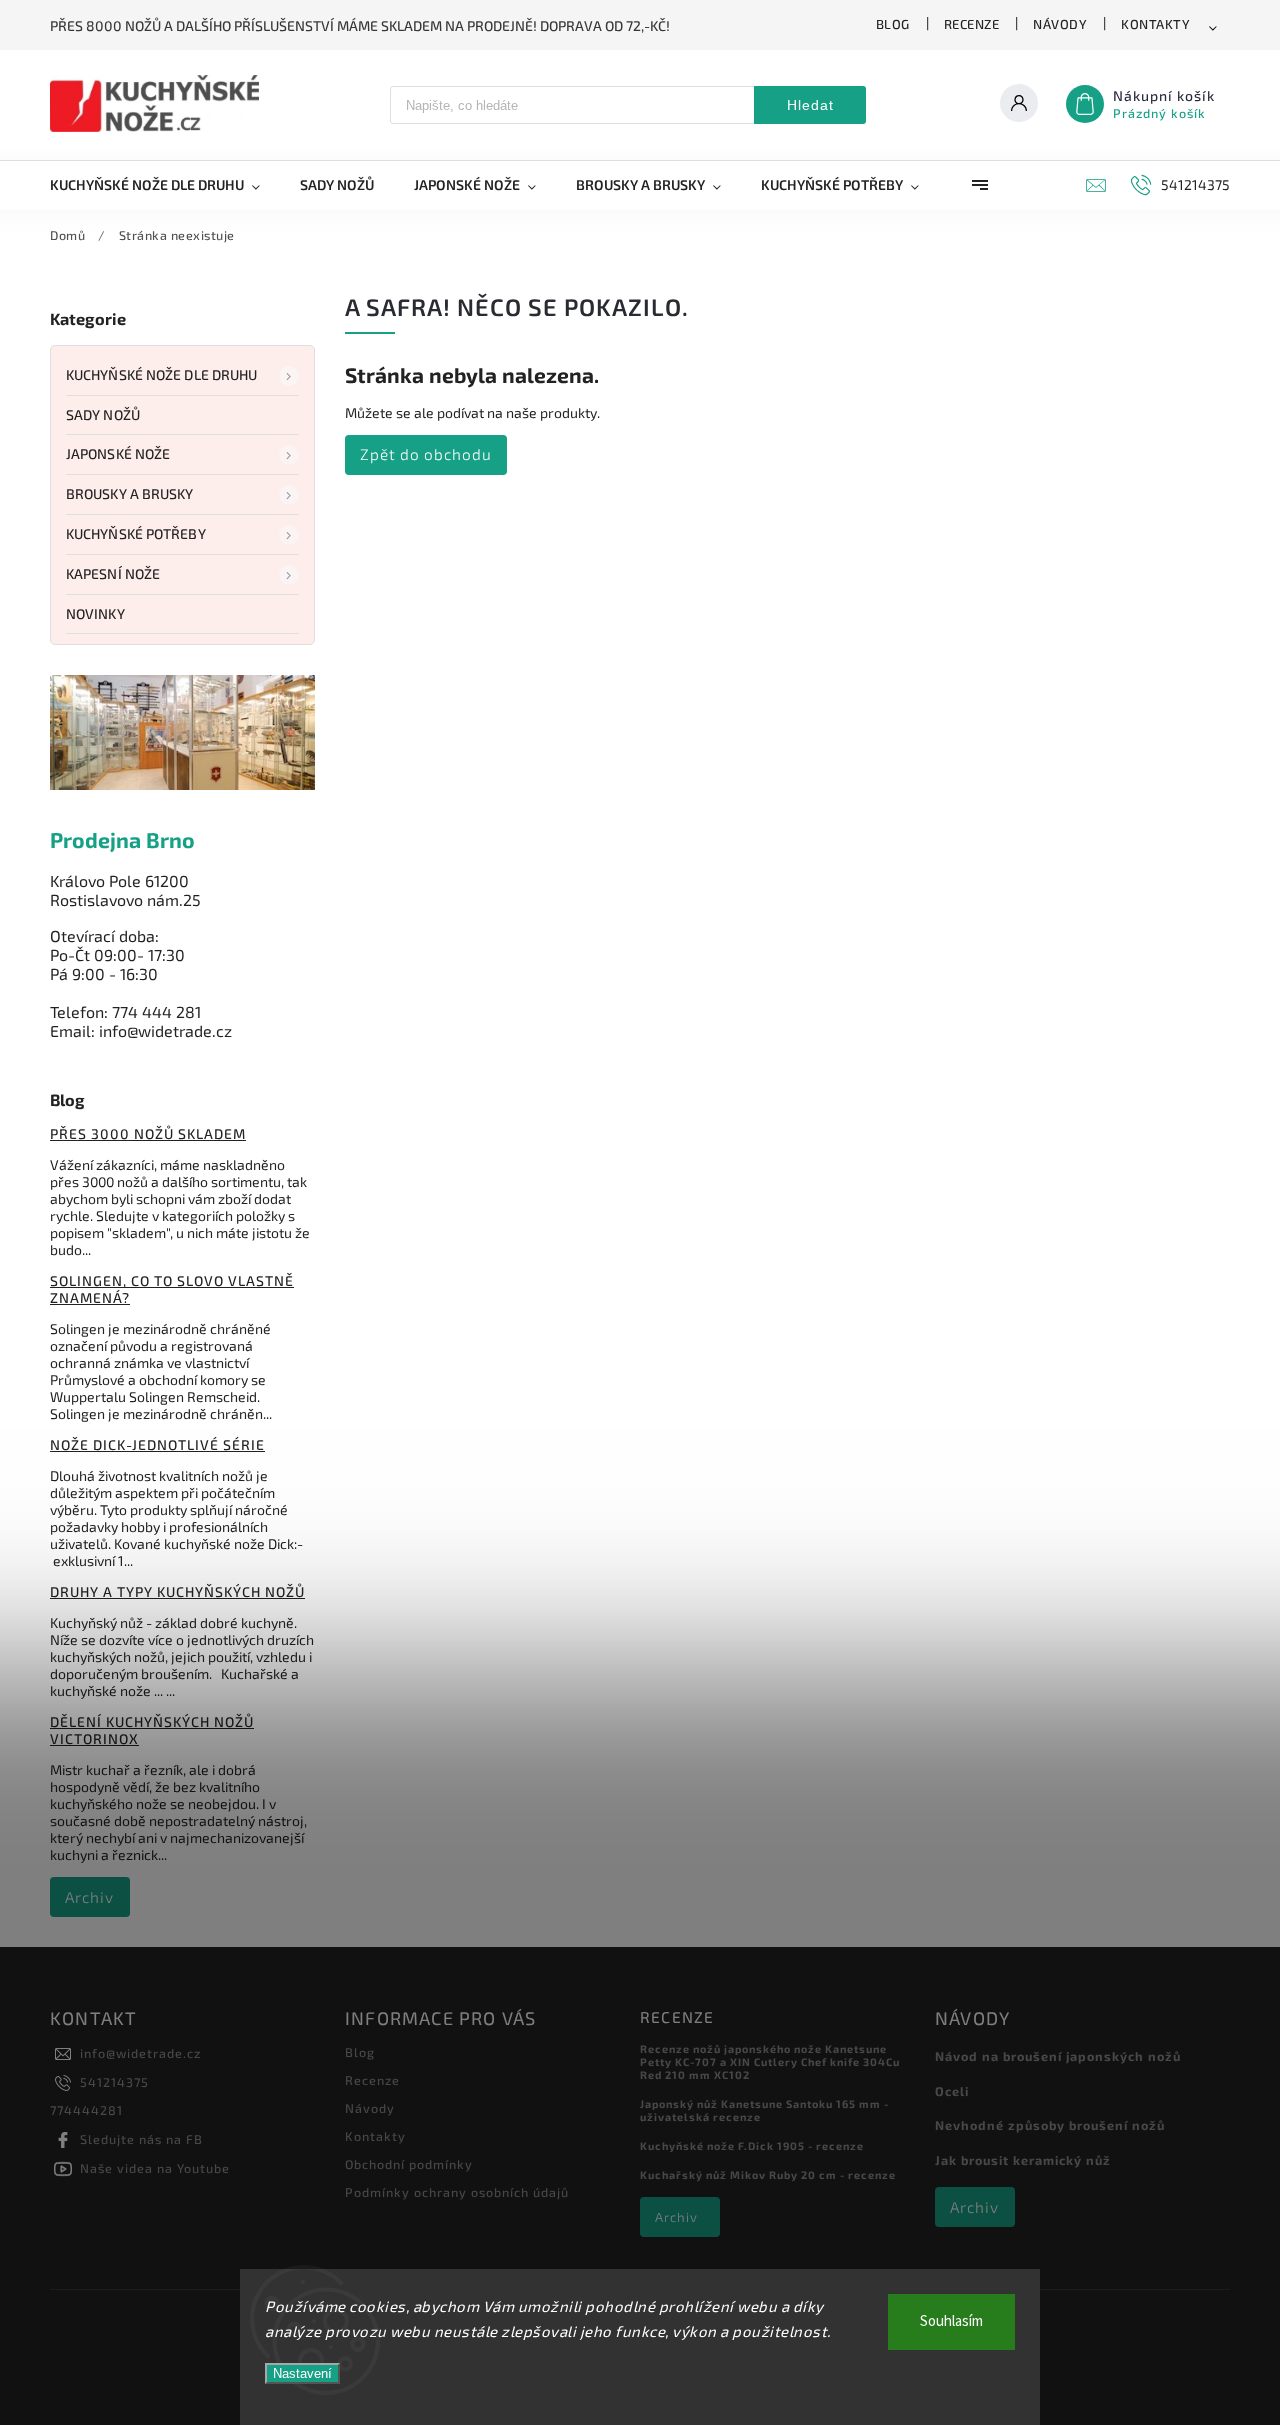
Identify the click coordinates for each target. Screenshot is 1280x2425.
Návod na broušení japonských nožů (1058, 2056)
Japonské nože (118, 453)
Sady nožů (103, 414)
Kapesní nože (113, 573)
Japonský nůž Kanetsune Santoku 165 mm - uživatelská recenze (764, 2110)
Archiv (89, 1897)
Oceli (952, 2091)
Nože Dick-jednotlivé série (157, 1444)
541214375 (114, 2082)
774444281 (86, 2110)
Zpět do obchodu (426, 454)
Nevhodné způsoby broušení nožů (1050, 2125)
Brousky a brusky (130, 493)
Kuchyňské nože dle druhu (161, 374)
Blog (893, 24)
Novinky (95, 613)
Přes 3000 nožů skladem (148, 1133)
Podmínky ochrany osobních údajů (457, 2192)
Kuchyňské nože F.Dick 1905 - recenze (752, 2145)
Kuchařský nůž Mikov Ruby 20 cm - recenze (768, 2174)
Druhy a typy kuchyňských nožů (177, 1591)
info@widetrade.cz (140, 2053)
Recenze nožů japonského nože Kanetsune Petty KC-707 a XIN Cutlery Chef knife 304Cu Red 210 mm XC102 (770, 2061)
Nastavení (302, 2373)
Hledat (810, 105)
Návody (1060, 24)
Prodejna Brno (122, 839)
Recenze (972, 24)
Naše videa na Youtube (155, 2168)
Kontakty (1155, 24)
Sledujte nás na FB (141, 2139)
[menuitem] (165, 185)
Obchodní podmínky (409, 2164)
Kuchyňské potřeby (136, 533)
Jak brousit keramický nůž (1023, 2160)
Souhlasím (951, 2321)
